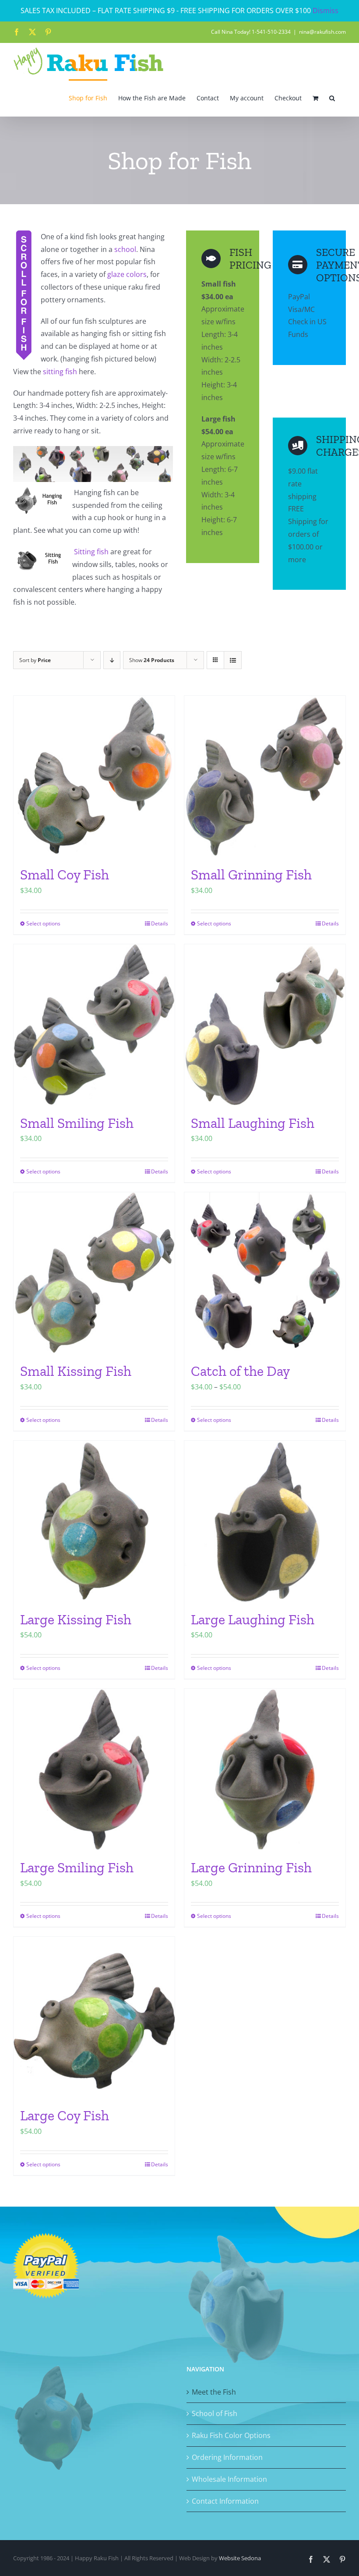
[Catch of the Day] (265, 1273)
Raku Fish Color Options (231, 2435)
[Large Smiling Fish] (94, 1769)
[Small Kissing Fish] (94, 1273)
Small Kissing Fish (76, 1371)
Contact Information (225, 2501)
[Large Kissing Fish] (94, 1521)
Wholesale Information (229, 2479)
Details (160, 923)
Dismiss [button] (326, 11)
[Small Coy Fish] (94, 776)
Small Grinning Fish (251, 875)
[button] (332, 98)
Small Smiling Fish (77, 1123)
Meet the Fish (214, 2392)
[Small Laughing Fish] (265, 1025)
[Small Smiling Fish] (94, 1025)
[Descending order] (112, 660)
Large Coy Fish (65, 2115)
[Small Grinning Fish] (265, 776)
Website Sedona (240, 2558)
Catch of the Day (240, 1371)
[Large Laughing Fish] (265, 1521)
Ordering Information (227, 2457)
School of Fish (215, 2413)
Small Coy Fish (65, 875)
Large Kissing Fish (76, 1619)
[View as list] (233, 660)
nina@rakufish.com (322, 32)
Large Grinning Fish (251, 1867)
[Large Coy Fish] (94, 2017)
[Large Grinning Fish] (265, 1769)
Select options (43, 923)
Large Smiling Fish (77, 1867)
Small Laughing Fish (253, 1123)
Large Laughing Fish (253, 1619)
